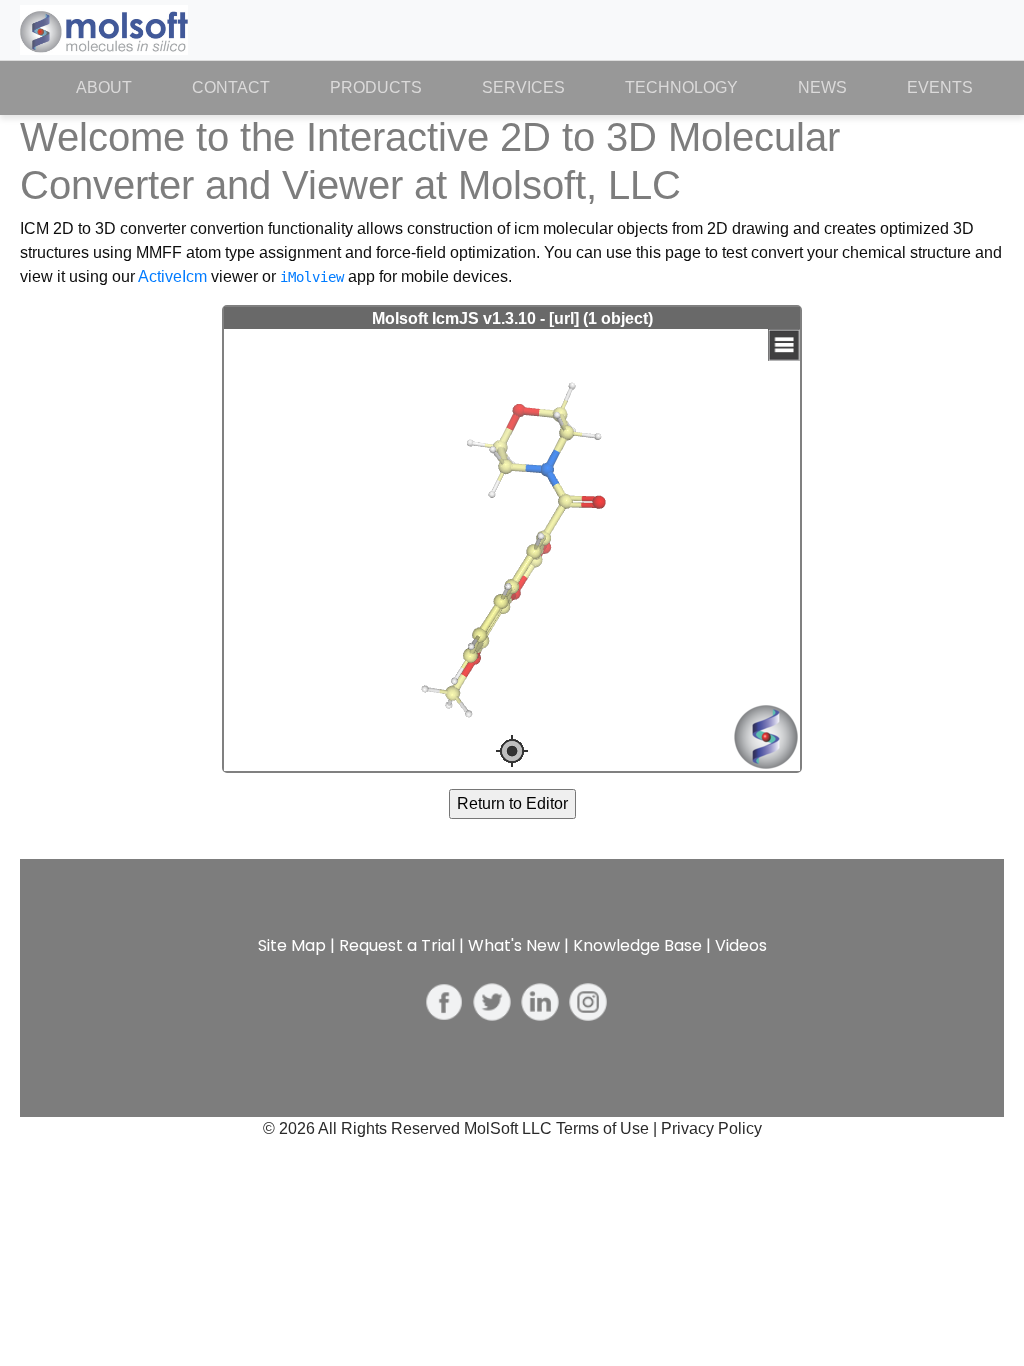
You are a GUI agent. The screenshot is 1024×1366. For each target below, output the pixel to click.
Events (940, 87)
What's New (514, 945)
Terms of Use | (608, 1128)
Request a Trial (397, 945)
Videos (741, 945)
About (119, 87)
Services (523, 87)
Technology (681, 87)
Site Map (292, 945)
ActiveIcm (172, 276)
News (822, 87)
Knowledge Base (637, 945)
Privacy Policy (711, 1128)
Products (376, 87)
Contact (231, 87)
